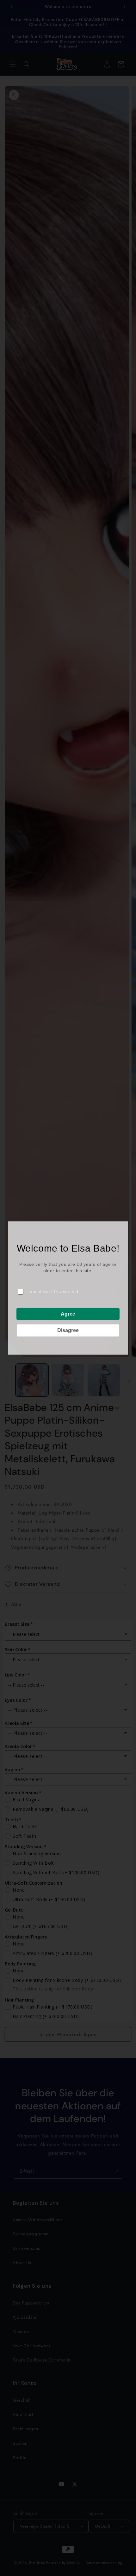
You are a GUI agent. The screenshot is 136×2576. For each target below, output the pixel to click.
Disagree (68, 1330)
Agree (68, 1314)
